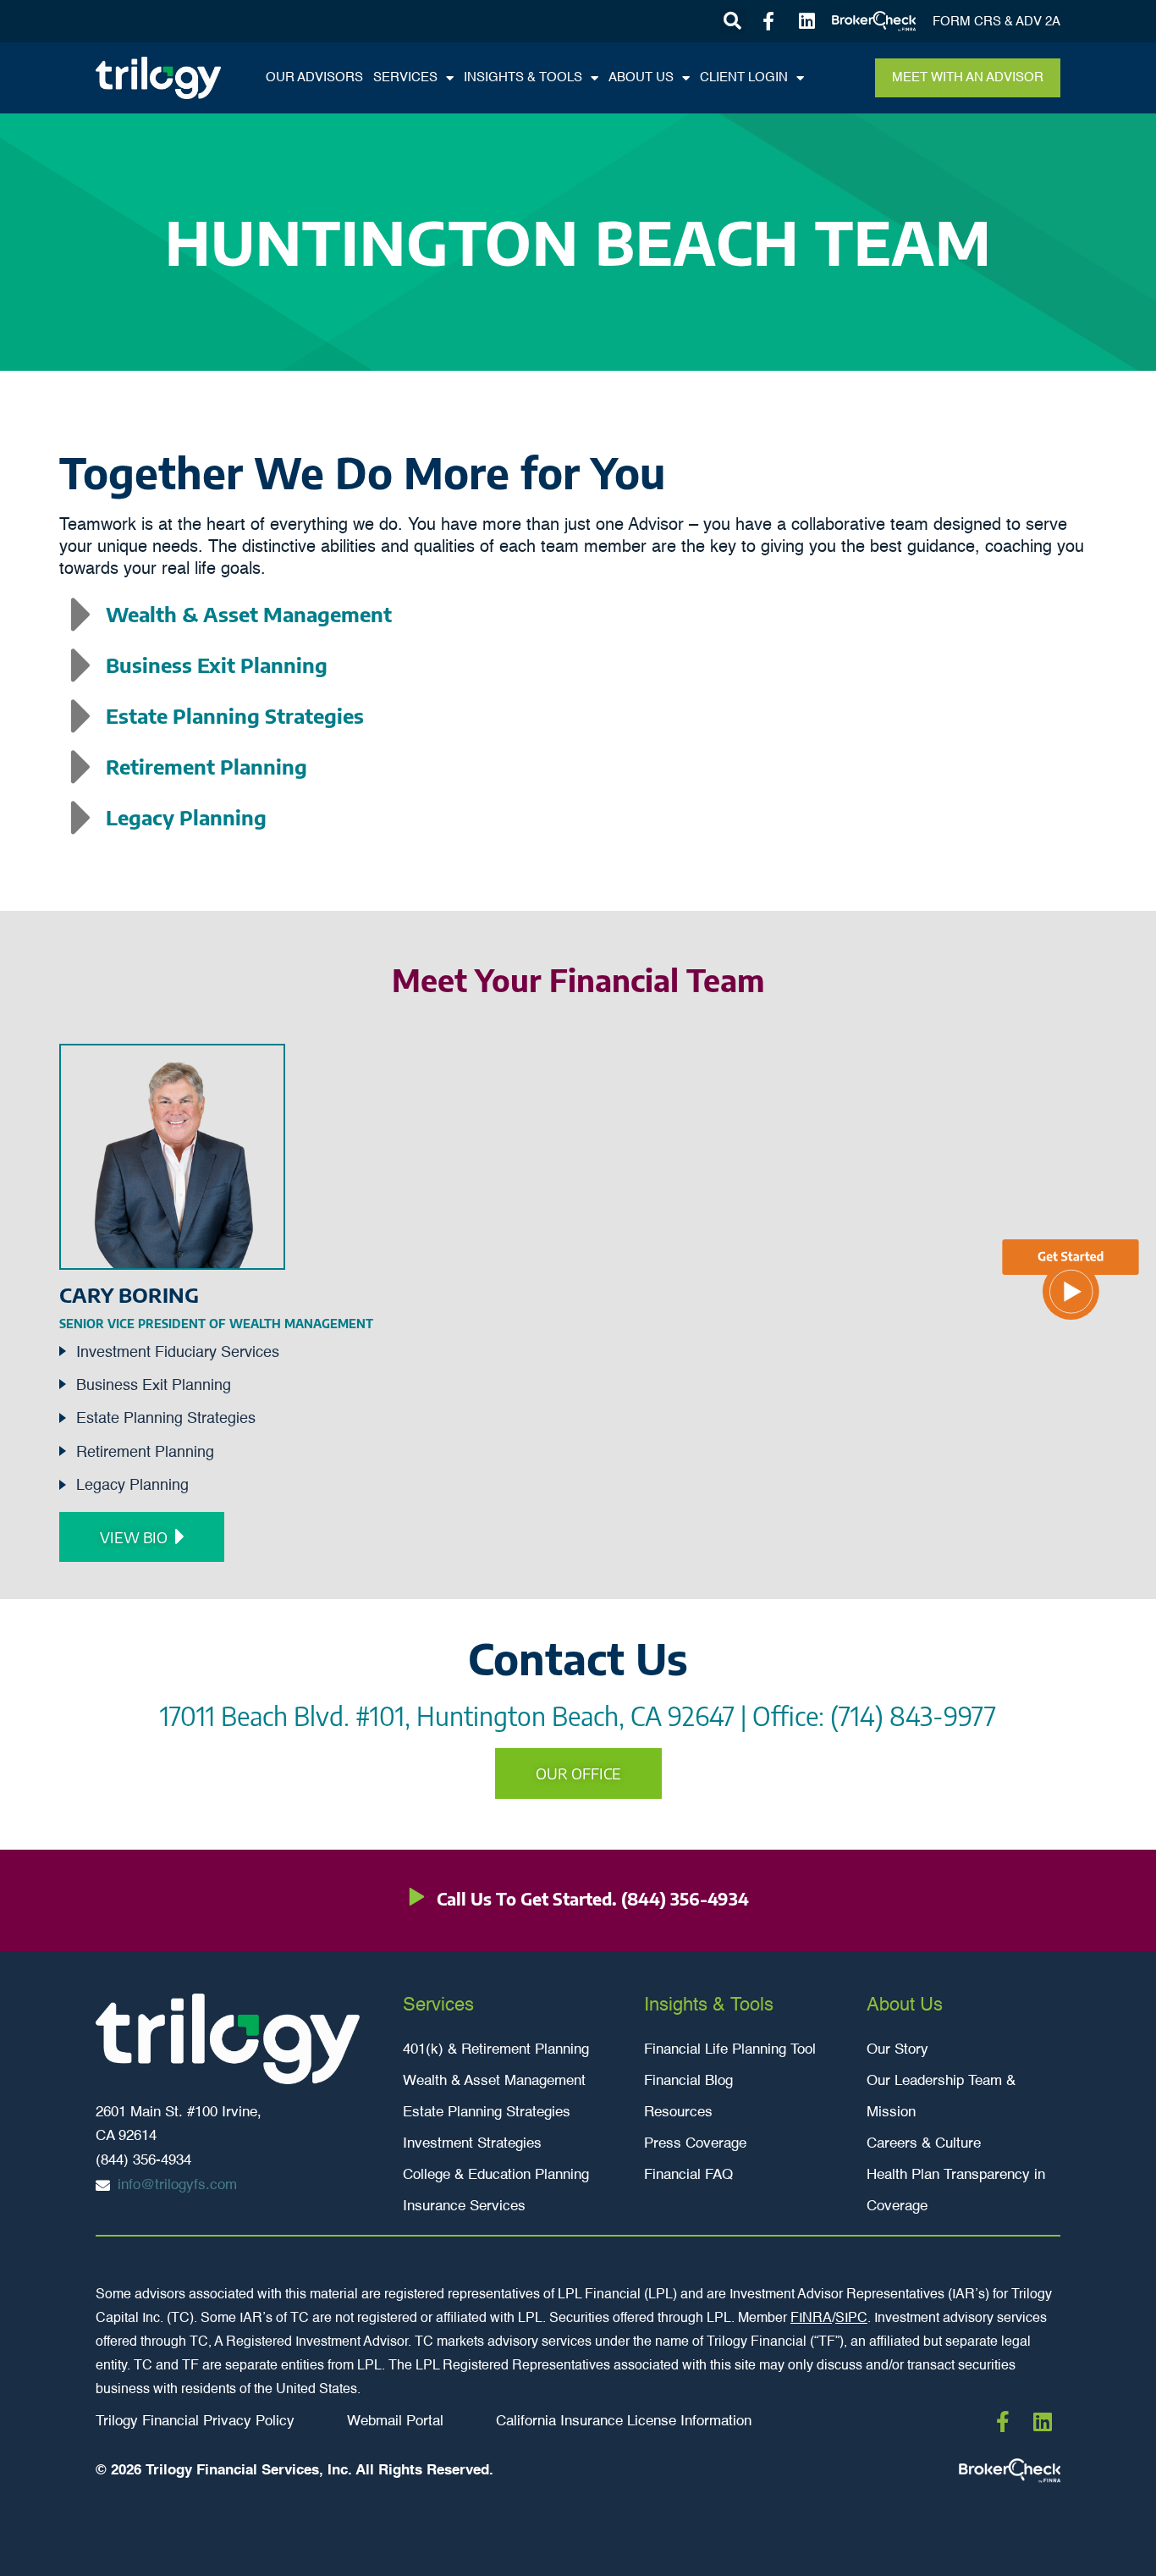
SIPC (851, 2319)
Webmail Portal (395, 2422)
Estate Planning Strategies (487, 2113)
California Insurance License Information (624, 2422)
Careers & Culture (924, 2144)
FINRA (811, 2319)
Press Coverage (695, 2144)
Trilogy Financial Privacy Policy (195, 2422)
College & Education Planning (496, 2175)
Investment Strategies (472, 2144)
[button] (732, 22)
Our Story (897, 2050)
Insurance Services (464, 2206)
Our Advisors (314, 77)
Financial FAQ (688, 2175)
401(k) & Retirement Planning (496, 2050)
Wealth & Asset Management (494, 2081)
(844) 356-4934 (685, 1898)
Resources (678, 2113)
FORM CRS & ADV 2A (996, 22)
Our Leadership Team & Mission (941, 2097)
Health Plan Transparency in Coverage (956, 2191)
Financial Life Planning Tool (730, 2050)
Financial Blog (688, 2081)
